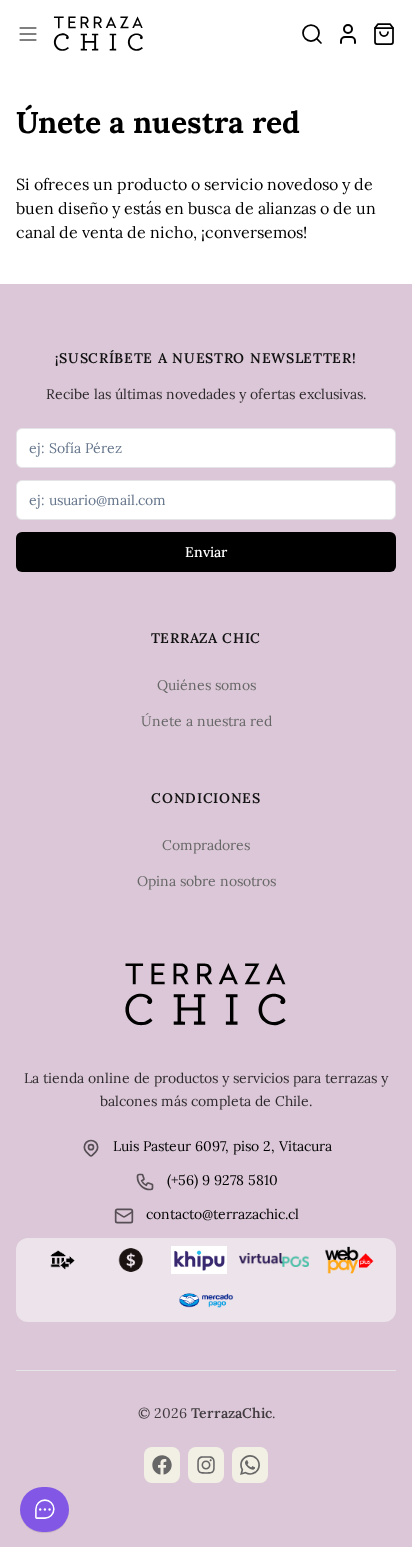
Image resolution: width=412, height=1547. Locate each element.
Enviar (206, 552)
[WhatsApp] (250, 1465)
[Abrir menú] (28, 34)
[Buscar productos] (312, 34)
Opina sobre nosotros (206, 881)
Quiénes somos (206, 685)
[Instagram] (206, 1465)
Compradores (206, 845)
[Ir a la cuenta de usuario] (348, 34)
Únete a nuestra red (206, 721)
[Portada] (98, 34)
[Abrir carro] (384, 34)
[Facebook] (162, 1465)
